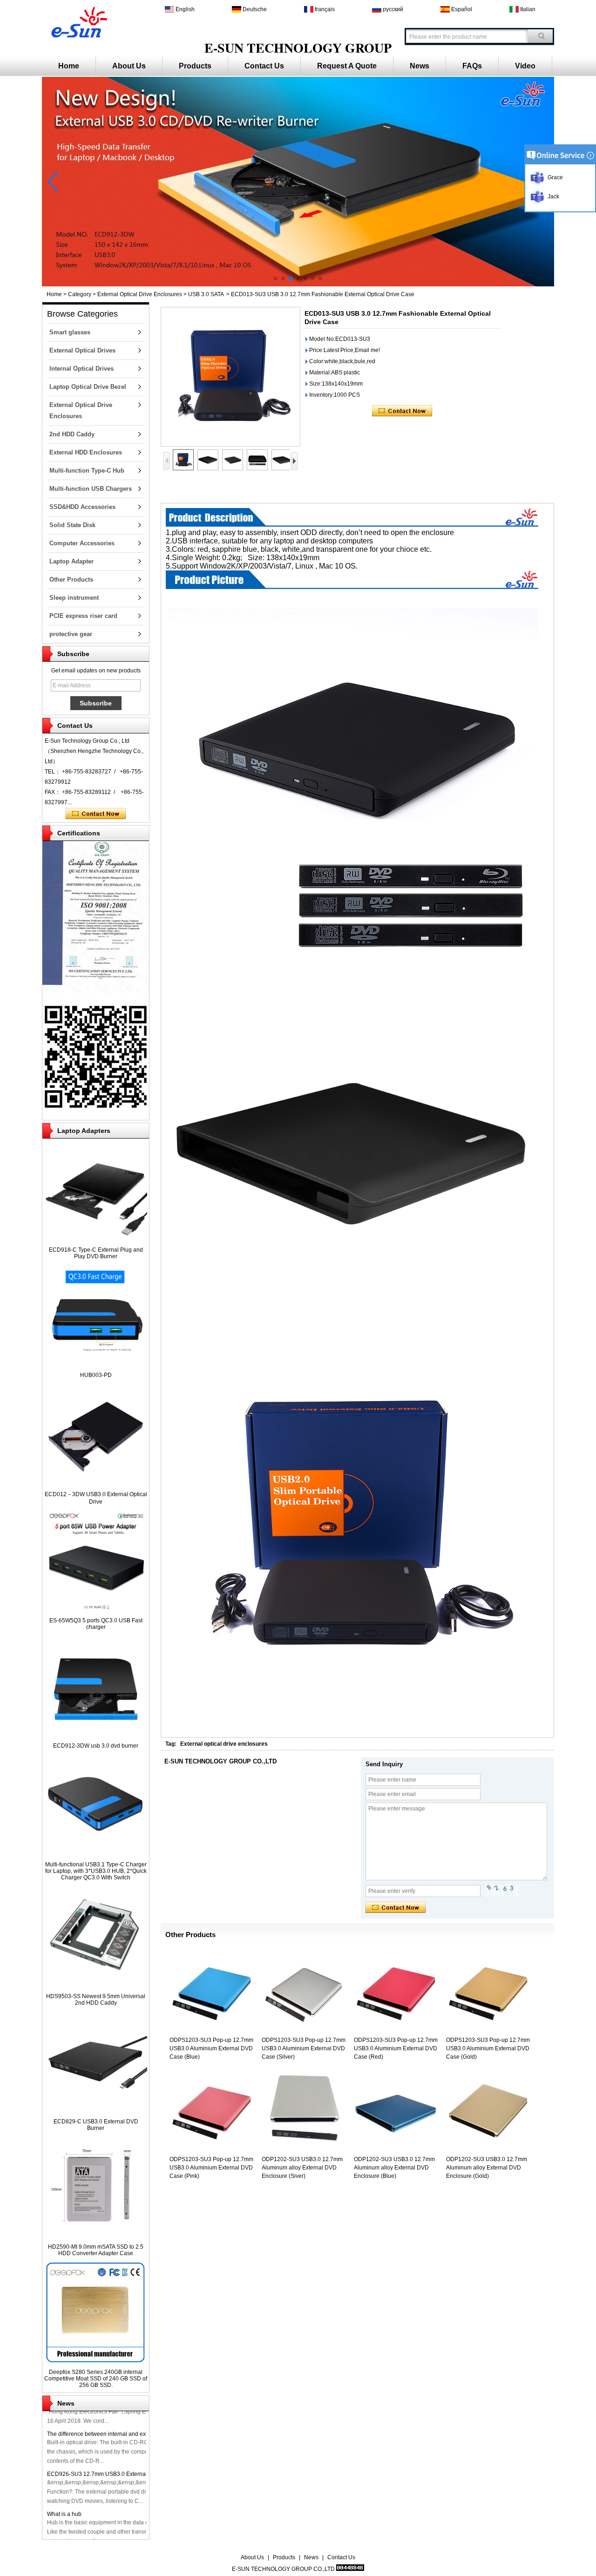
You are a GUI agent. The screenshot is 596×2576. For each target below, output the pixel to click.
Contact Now (96, 814)
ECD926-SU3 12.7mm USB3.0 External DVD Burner (113, 2464)
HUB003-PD (96, 1375)
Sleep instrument (74, 598)
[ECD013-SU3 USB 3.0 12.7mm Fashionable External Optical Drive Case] (230, 377)
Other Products (71, 580)
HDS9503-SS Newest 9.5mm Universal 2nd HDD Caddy (96, 2000)
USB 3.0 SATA (206, 294)
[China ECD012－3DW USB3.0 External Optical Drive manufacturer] (96, 1484)
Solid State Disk (72, 525)
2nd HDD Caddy (72, 434)
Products (195, 66)
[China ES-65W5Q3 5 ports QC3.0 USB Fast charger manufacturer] (96, 1610)
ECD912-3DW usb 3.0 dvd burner (96, 1746)
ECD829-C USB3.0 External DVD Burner (96, 2125)
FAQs (472, 66)
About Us (129, 66)
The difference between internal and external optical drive (120, 2424)
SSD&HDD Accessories (82, 507)
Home (69, 66)
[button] (276, 278)
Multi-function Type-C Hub (87, 471)
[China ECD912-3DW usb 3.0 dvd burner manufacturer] (96, 1735)
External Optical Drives (82, 350)
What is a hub (64, 2504)
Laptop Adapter (71, 561)
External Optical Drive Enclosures (140, 294)
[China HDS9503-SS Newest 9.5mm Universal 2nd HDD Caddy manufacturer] (96, 1986)
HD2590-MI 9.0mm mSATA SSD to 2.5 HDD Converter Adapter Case (96, 2250)
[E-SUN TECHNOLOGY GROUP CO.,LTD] (78, 21)
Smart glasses (70, 332)
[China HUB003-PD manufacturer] (96, 1365)
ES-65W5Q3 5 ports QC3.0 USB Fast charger (96, 1624)
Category (80, 294)
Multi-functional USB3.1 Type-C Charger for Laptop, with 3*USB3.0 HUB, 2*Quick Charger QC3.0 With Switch (96, 1871)
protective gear (71, 634)
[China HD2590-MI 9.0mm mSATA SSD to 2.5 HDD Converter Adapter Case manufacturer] (96, 2237)
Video (525, 66)
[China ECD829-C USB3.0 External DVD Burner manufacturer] (96, 2111)
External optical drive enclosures (224, 1744)
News (420, 66)
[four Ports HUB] (298, 285)
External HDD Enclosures (86, 452)
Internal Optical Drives (81, 369)
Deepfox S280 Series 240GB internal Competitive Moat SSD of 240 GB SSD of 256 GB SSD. (96, 2379)
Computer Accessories (82, 543)
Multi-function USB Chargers (91, 489)
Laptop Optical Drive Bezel (88, 387)
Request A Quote (347, 66)
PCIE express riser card (83, 616)
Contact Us (264, 66)
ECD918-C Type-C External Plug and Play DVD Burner (96, 1253)
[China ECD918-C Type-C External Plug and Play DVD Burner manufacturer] (96, 1240)
